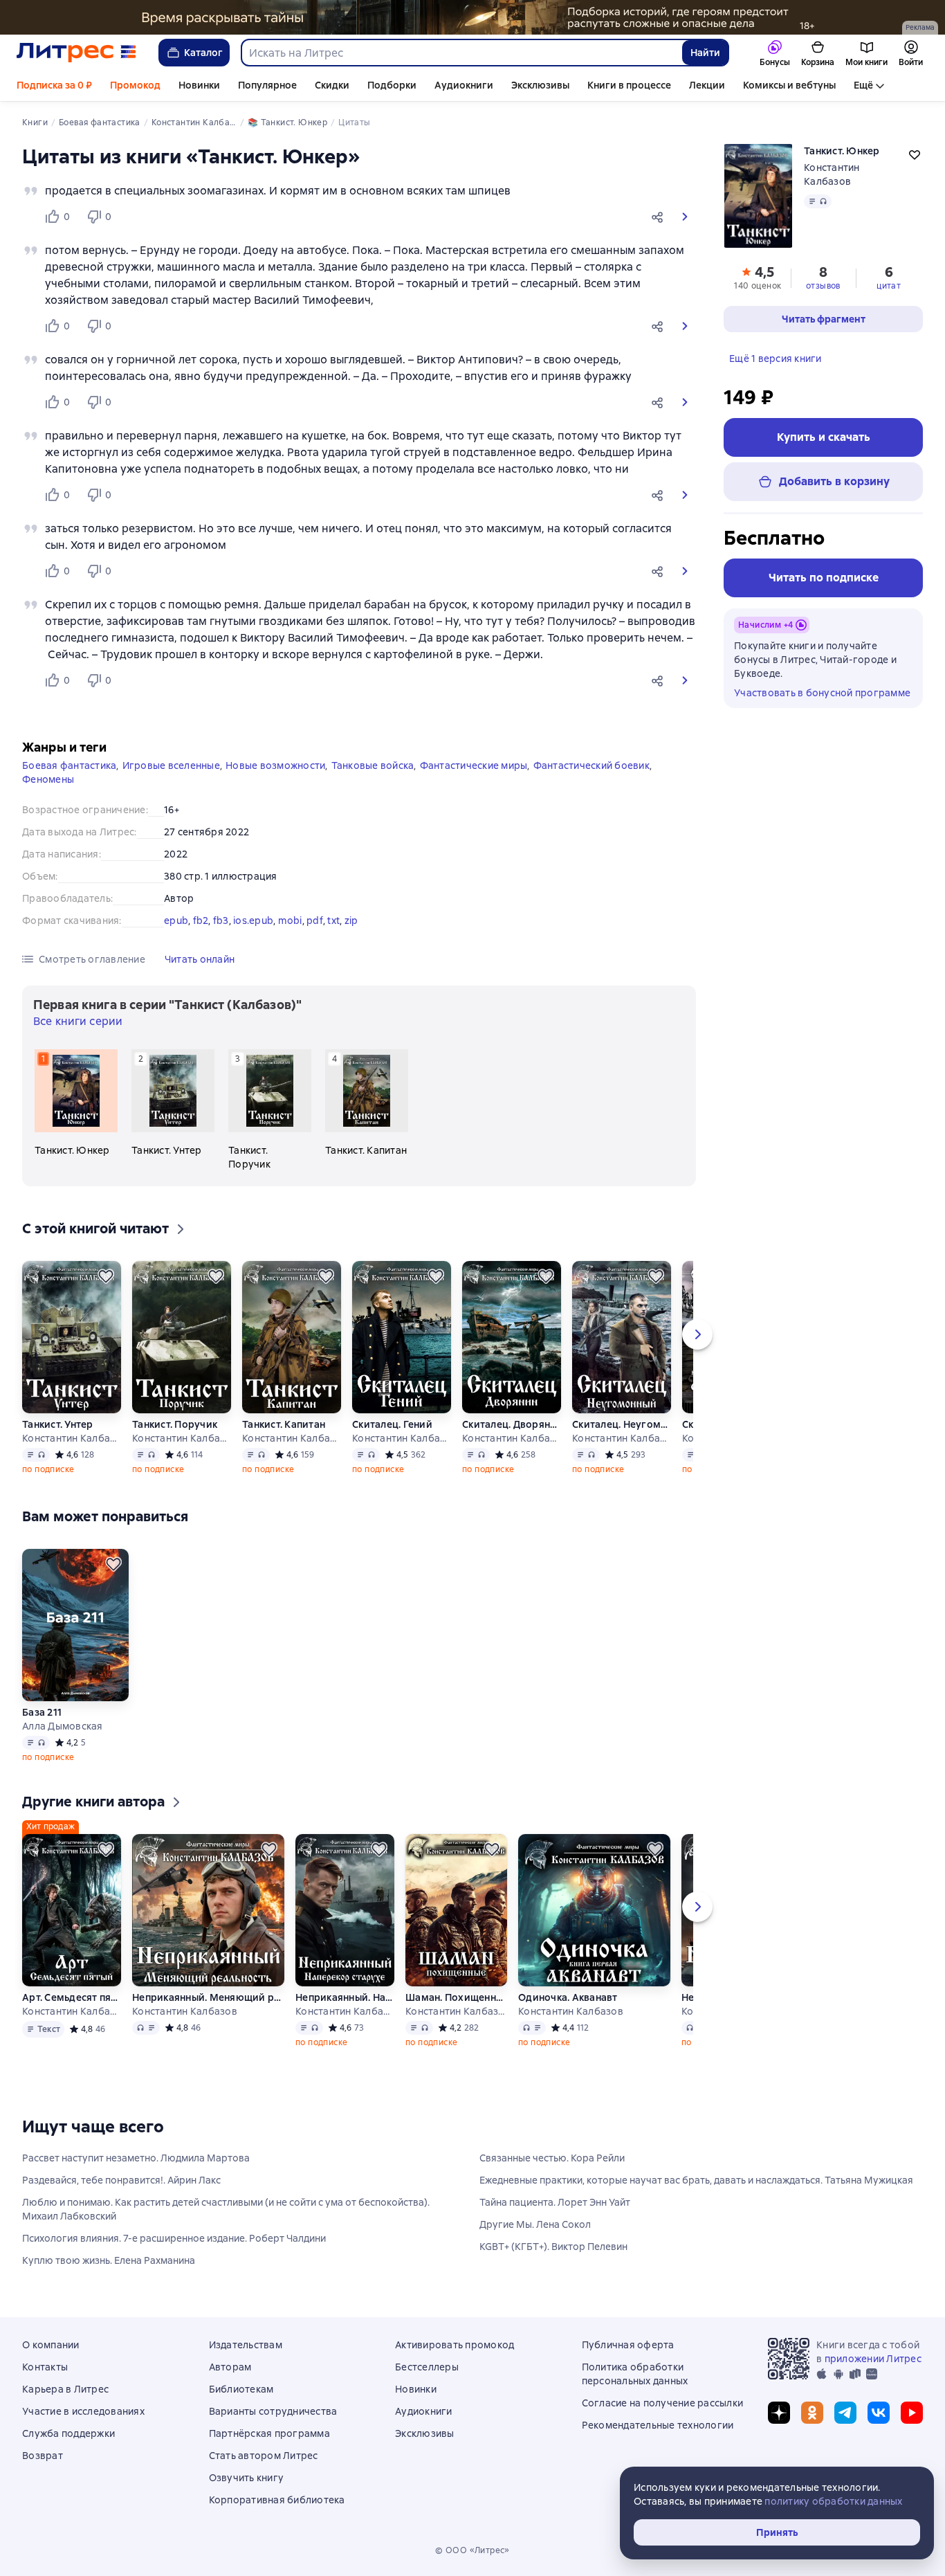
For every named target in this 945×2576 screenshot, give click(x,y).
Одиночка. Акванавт (568, 1997)
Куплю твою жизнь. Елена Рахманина (109, 2260)
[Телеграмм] (845, 2413)
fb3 (221, 920)
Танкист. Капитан (284, 1424)
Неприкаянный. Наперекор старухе (345, 1997)
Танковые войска (373, 765)
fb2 (201, 920)
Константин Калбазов (72, 1438)
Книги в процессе (629, 85)
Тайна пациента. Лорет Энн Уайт (555, 2202)
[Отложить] (106, 1276)
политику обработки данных (833, 2501)
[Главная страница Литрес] (76, 53)
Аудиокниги (464, 85)
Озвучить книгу (247, 2478)
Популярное (267, 85)
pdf (315, 920)
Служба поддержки (68, 2433)
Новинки (199, 85)
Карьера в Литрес (65, 2389)
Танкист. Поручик (175, 1424)
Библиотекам (241, 2389)
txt (333, 920)
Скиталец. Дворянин (512, 1424)
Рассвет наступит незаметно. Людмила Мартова (136, 2158)
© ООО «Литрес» (472, 2550)
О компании (51, 2345)
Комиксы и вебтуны (789, 85)
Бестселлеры (427, 2367)
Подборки (392, 85)
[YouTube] (912, 2413)
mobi (290, 920)
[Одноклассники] (812, 2413)
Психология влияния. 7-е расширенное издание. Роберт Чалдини (174, 2238)
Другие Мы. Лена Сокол (535, 2224)
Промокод (135, 85)
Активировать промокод (455, 2345)
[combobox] (461, 53)
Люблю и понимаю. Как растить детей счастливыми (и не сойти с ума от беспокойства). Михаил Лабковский (226, 2209)
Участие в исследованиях (83, 2411)
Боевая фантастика (69, 765)
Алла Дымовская (63, 1726)
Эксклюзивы (540, 85)
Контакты (45, 2367)
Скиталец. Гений (392, 1424)
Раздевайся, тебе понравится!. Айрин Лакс (121, 2180)
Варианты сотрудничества (273, 2411)
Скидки (332, 85)
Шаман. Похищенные (456, 1997)
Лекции (707, 85)
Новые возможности (275, 765)
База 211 (42, 1712)
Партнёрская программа (269, 2433)
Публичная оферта (628, 2345)
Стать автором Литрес (264, 2456)
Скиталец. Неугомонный (622, 1424)
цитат (889, 286)
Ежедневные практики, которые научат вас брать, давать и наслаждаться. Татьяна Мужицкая (696, 2180)
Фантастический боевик (591, 765)
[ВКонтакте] (879, 2413)
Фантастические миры (474, 765)
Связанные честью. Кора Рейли (552, 2158)
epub (176, 920)
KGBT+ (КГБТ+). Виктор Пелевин (553, 2247)
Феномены (48, 779)
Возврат (43, 2456)
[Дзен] (779, 2413)
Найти (705, 53)
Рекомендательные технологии (658, 2425)
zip (351, 920)
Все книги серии (78, 1021)
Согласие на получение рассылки (663, 2403)
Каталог (203, 53)
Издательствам (246, 2345)
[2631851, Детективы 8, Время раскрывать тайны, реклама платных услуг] (472, 17)
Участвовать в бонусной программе (822, 693)
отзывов (823, 286)
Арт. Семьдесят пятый (72, 1997)
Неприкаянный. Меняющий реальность (208, 1997)
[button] (660, 217)
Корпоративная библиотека (277, 2500)
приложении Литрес (873, 2359)
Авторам (230, 2367)
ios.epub (253, 920)
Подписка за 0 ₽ (54, 85)
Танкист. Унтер (58, 1424)
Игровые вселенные (171, 765)
